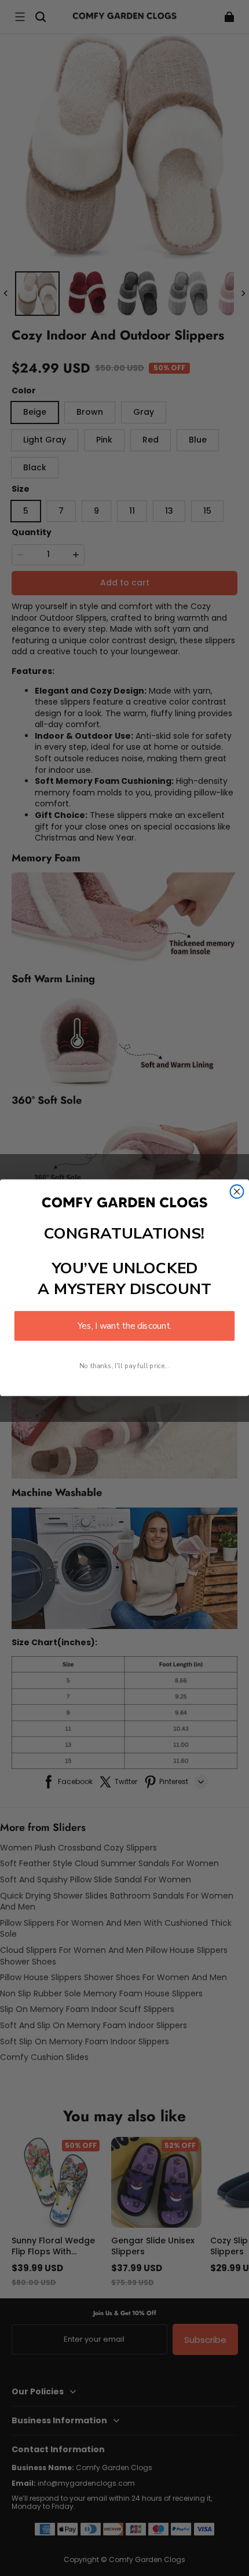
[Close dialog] (237, 1192)
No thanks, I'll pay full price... (124, 1366)
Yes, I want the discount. (124, 1326)
